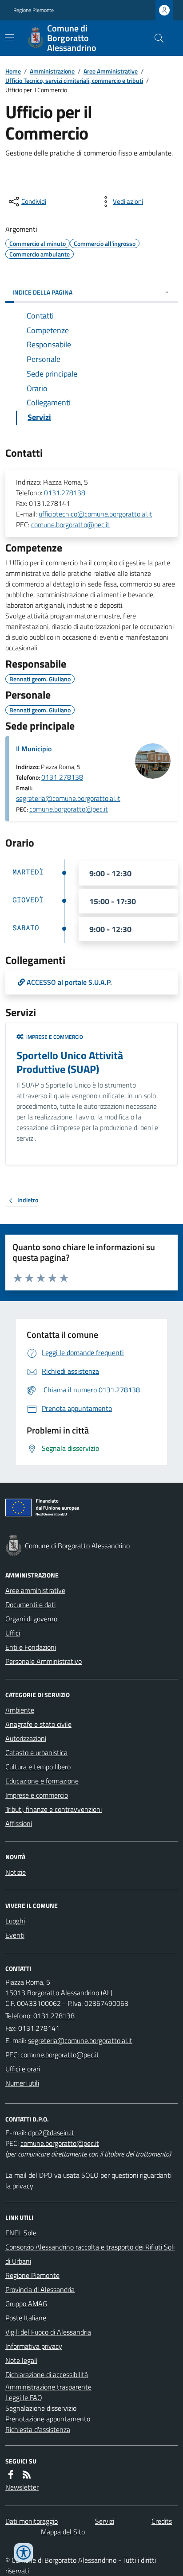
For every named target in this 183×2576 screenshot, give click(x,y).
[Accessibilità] (24, 2553)
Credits (162, 2521)
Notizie (16, 1872)
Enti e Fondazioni (31, 1647)
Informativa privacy (34, 2346)
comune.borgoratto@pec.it (70, 525)
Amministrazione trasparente (48, 2387)
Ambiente (20, 1710)
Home (13, 71)
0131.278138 (65, 493)
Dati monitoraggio (32, 2521)
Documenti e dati (30, 1605)
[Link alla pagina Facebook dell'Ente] (11, 2475)
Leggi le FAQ (24, 2397)
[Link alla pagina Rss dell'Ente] (27, 2475)
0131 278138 (62, 777)
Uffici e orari (23, 2069)
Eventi (15, 1935)
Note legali (21, 2360)
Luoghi (15, 1921)
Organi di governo (31, 1619)
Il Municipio (34, 749)
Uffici (13, 1633)
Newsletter (22, 2487)
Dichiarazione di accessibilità (47, 2374)
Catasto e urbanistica (36, 1752)
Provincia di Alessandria (40, 2289)
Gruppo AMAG (26, 2304)
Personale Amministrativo (44, 1661)
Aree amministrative (35, 1590)
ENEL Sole (21, 2233)
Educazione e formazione (42, 1781)
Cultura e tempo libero (38, 1767)
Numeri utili (22, 2083)
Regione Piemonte (34, 10)
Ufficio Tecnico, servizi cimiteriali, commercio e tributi (74, 80)
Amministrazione (52, 71)
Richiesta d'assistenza (38, 2429)
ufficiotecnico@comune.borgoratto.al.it (95, 514)
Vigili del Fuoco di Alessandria (48, 2332)
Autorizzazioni (26, 1738)
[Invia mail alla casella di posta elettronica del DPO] (51, 2133)
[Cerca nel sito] (155, 38)
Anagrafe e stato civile (38, 1724)
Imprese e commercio (37, 1795)
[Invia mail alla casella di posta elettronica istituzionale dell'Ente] (80, 2040)
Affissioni (19, 1823)
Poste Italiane (26, 2318)
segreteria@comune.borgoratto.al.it (68, 798)
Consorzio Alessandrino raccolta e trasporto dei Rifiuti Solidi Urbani (90, 2254)
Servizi (105, 2521)
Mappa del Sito (63, 2532)
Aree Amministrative (111, 71)
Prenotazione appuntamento (48, 2419)
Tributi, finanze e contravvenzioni (54, 1809)
